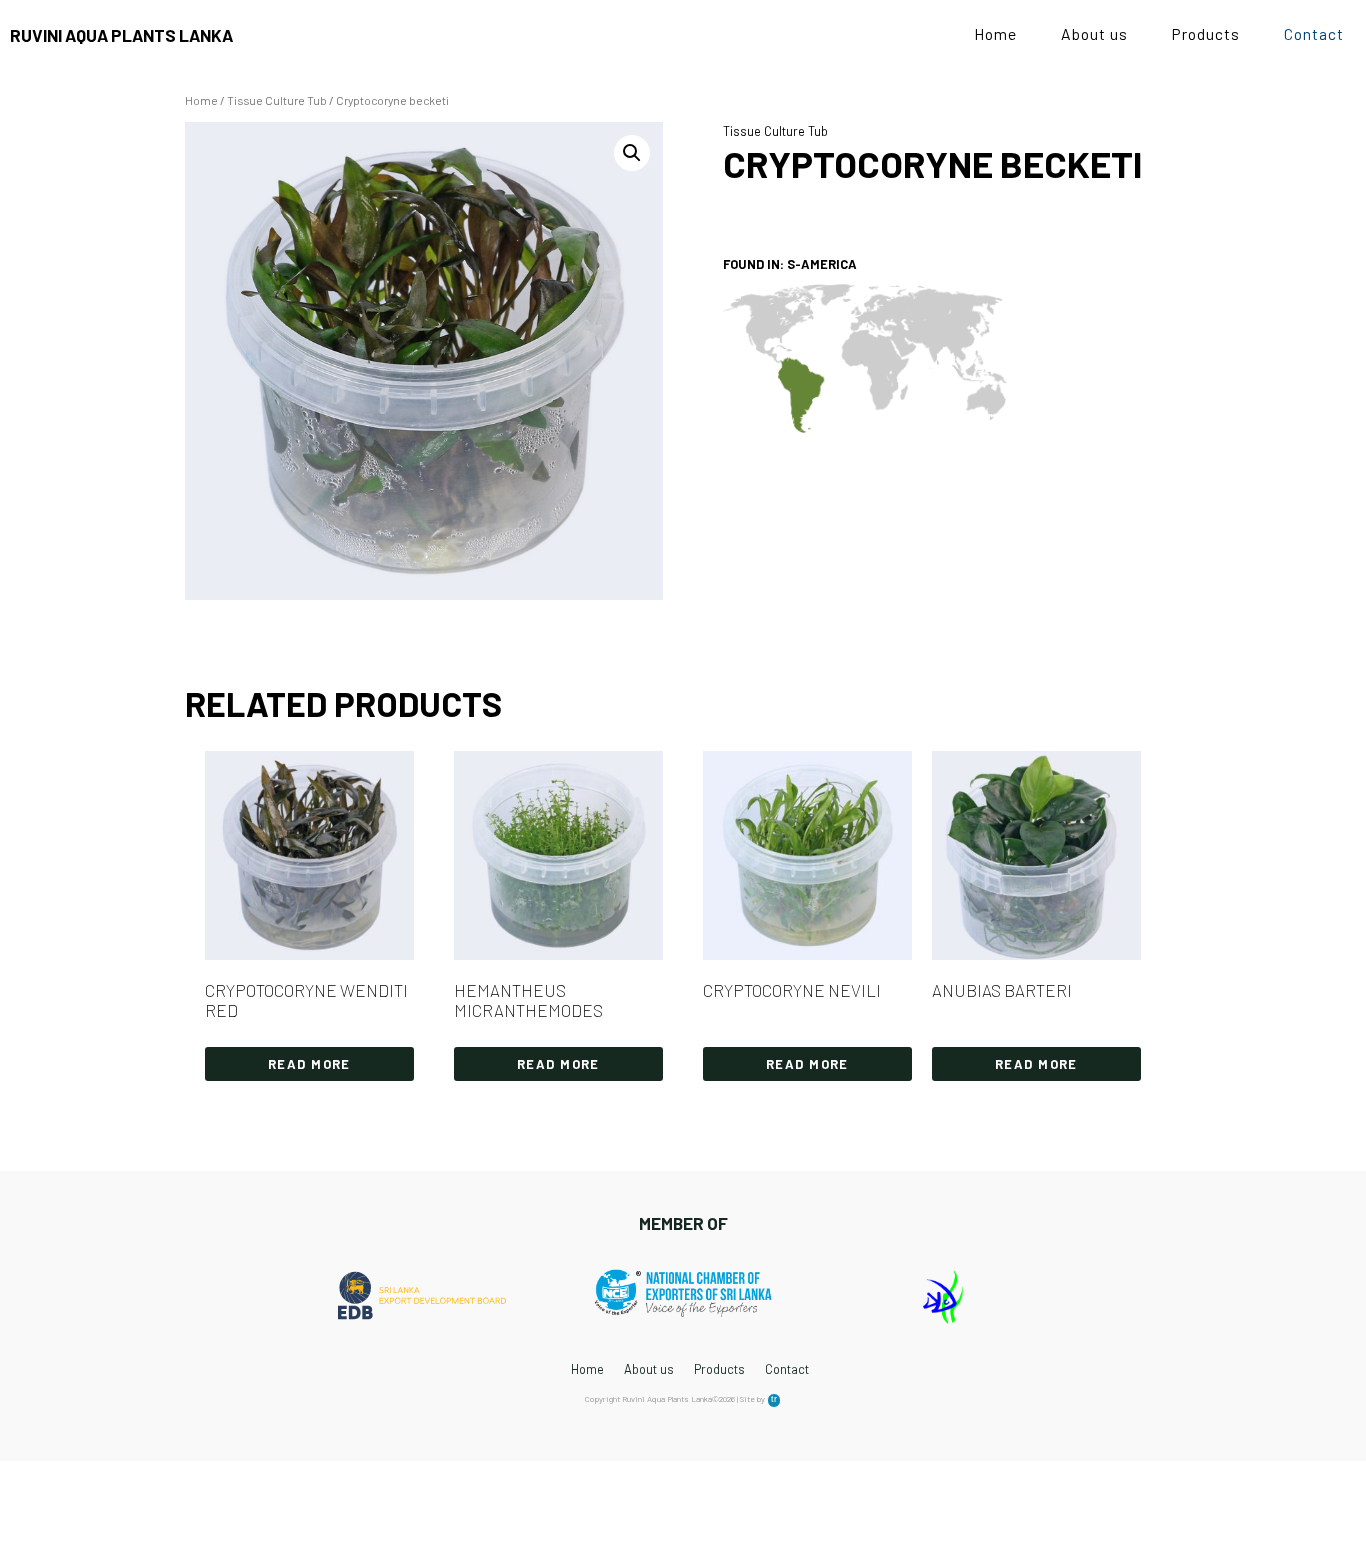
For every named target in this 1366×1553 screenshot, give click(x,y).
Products (1206, 33)
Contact (1314, 33)
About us (1094, 33)
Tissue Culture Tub (277, 100)
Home (995, 33)
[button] (632, 153)
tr (773, 1399)
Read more (309, 1064)
